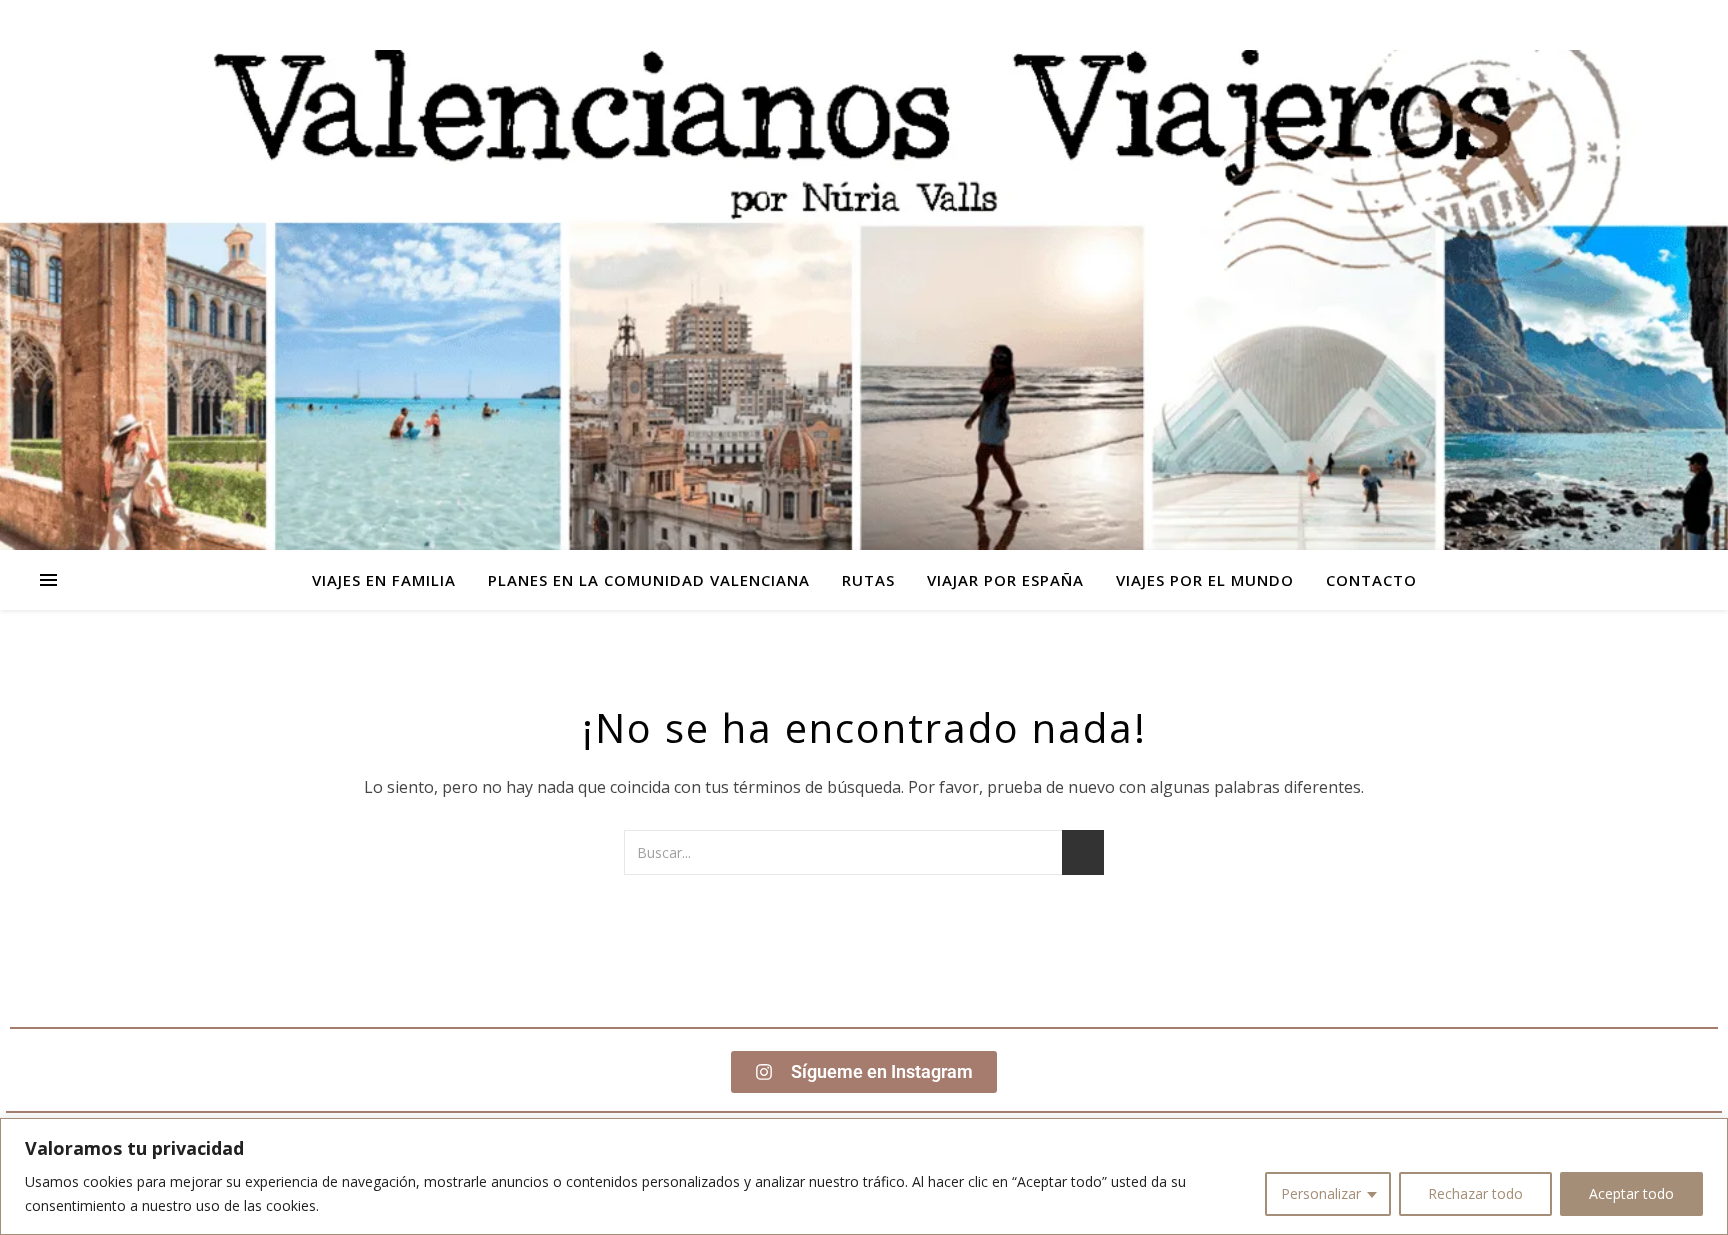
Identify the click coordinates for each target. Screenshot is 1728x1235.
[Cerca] (1707, 1135)
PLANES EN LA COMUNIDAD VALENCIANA (649, 580)
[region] (864, 1176)
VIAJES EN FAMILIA (384, 580)
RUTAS (868, 580)
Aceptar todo (1631, 1193)
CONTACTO (1371, 580)
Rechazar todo (1475, 1193)
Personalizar (1321, 1193)
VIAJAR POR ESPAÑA (1005, 580)
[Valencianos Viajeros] (864, 300)
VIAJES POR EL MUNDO (1205, 580)
